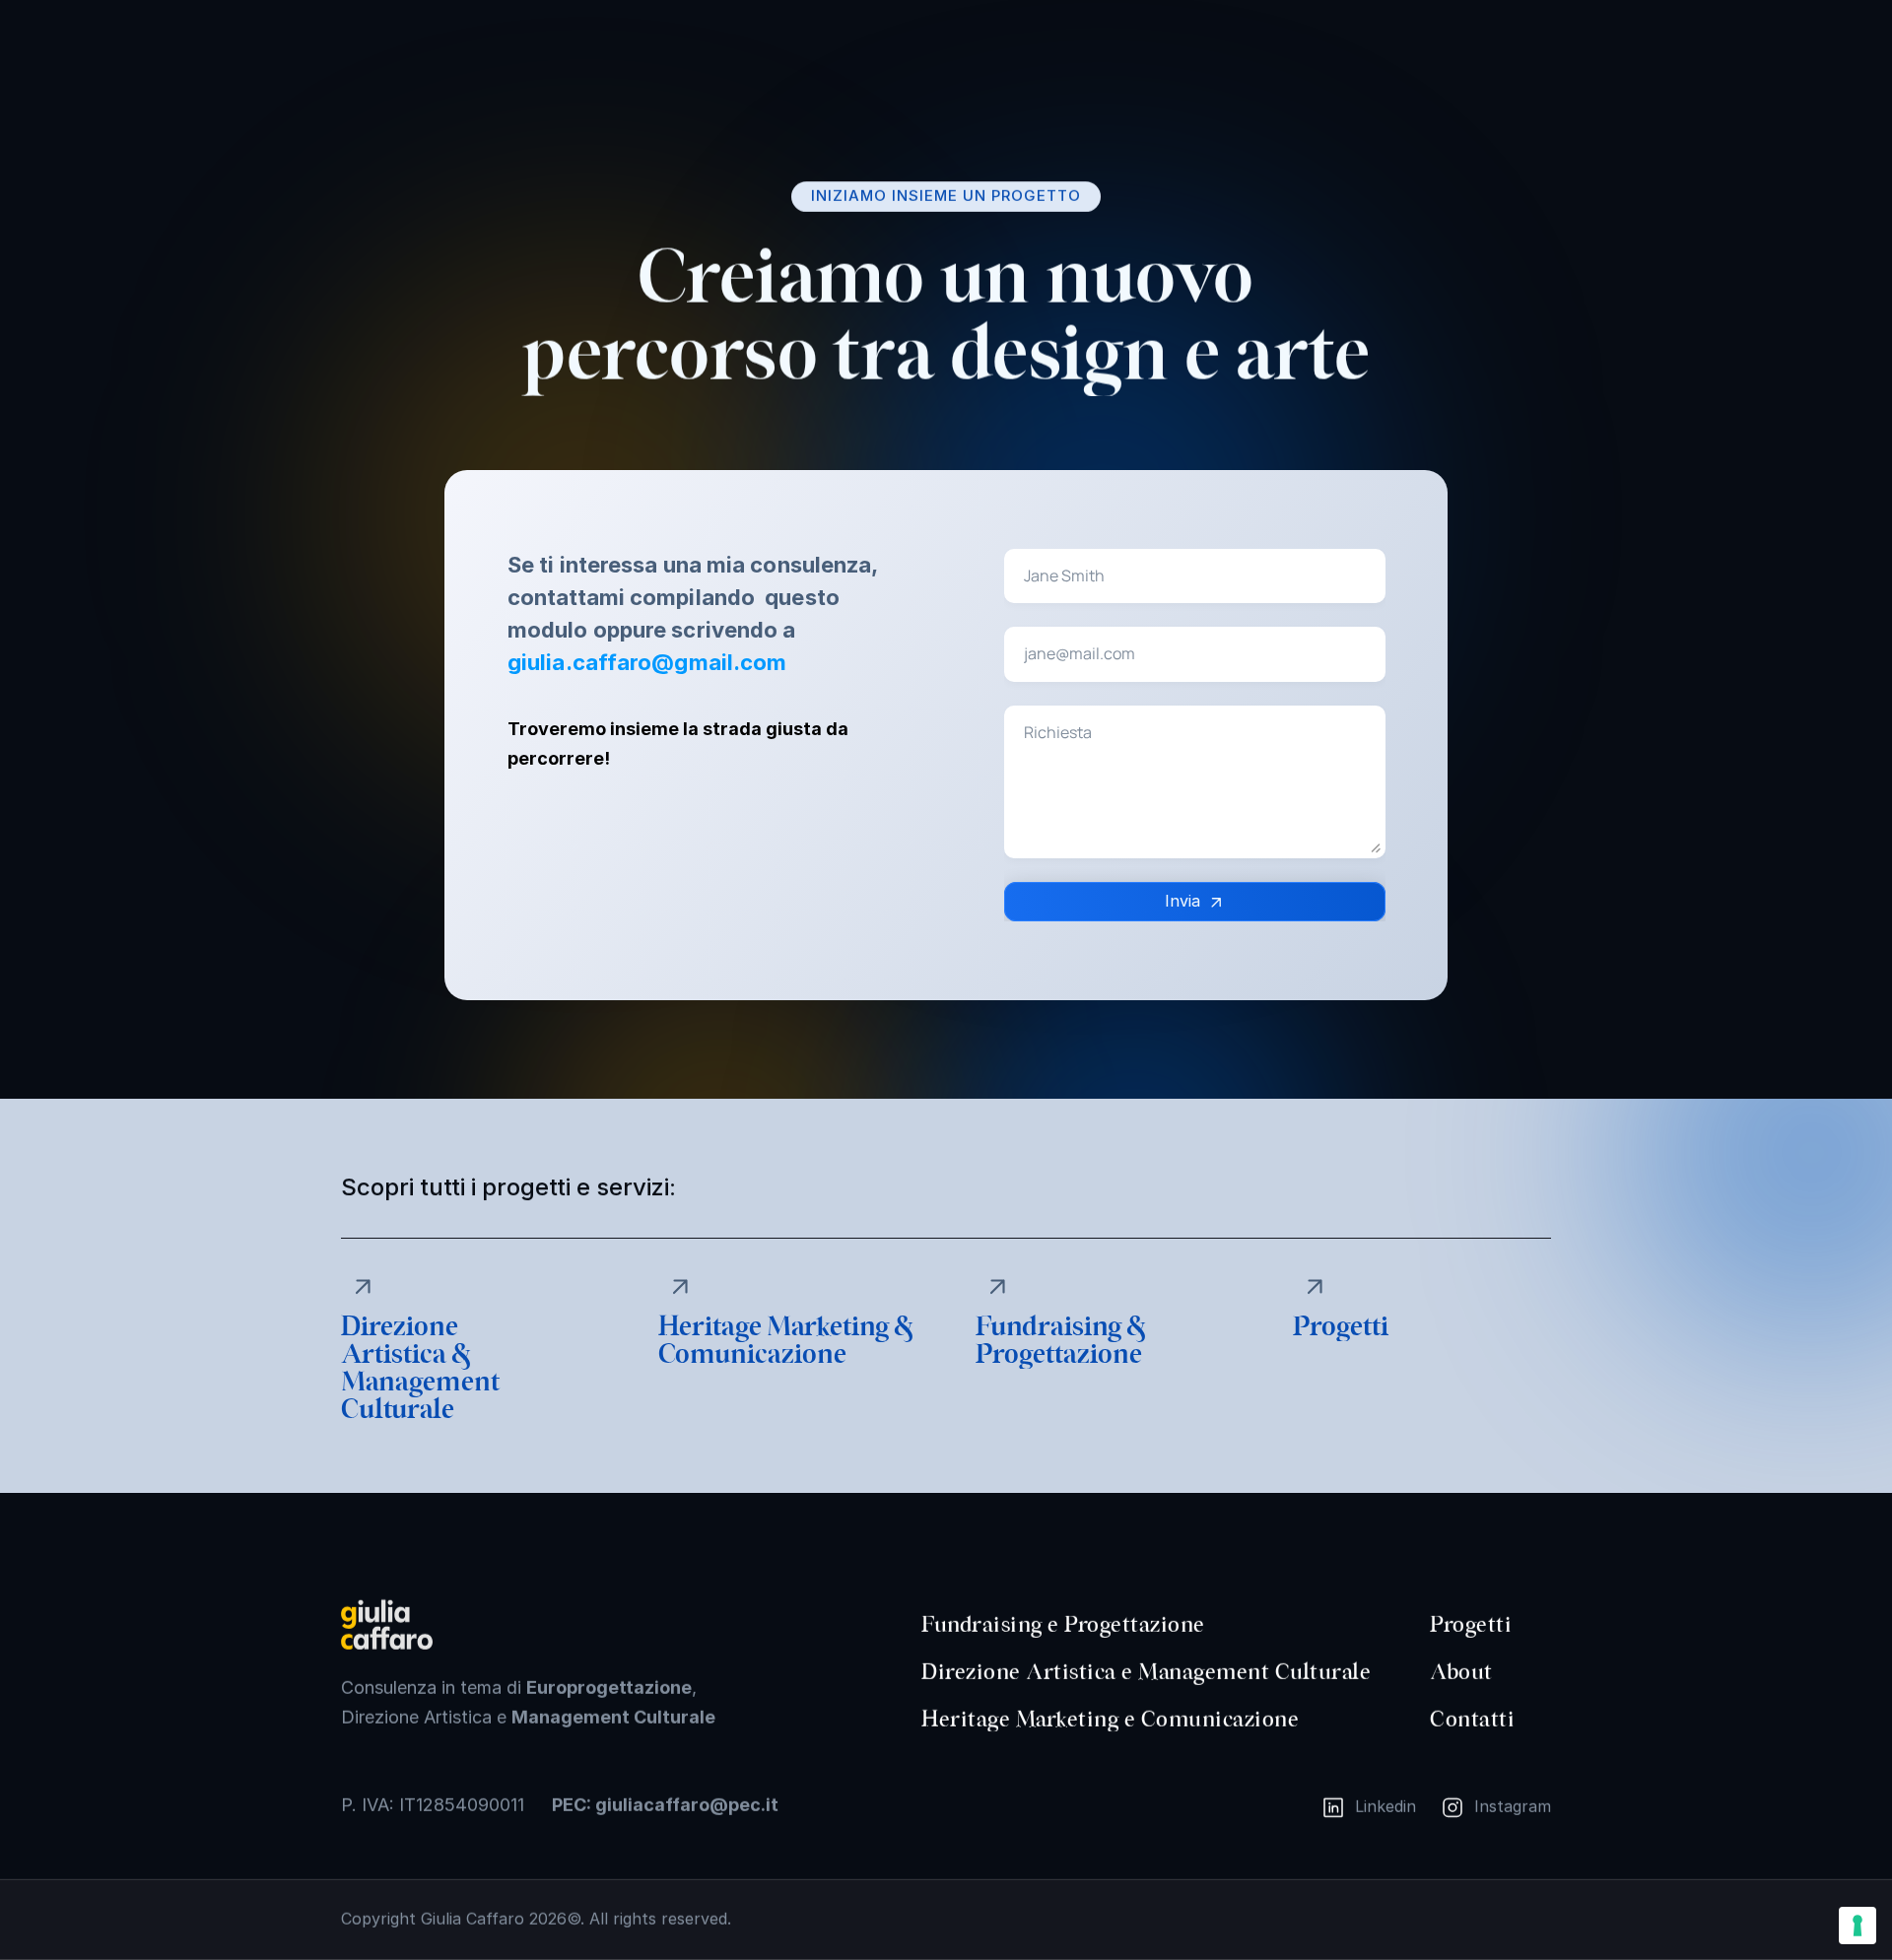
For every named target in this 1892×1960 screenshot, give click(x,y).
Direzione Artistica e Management (1095, 1672)
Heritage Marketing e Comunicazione (1110, 1720)
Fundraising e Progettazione (1063, 1625)
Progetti (1471, 1625)
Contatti (1472, 1720)
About (1461, 1672)
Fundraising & (1063, 1327)
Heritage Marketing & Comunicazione (788, 1341)
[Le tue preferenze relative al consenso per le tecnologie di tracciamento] (1858, 1926)
